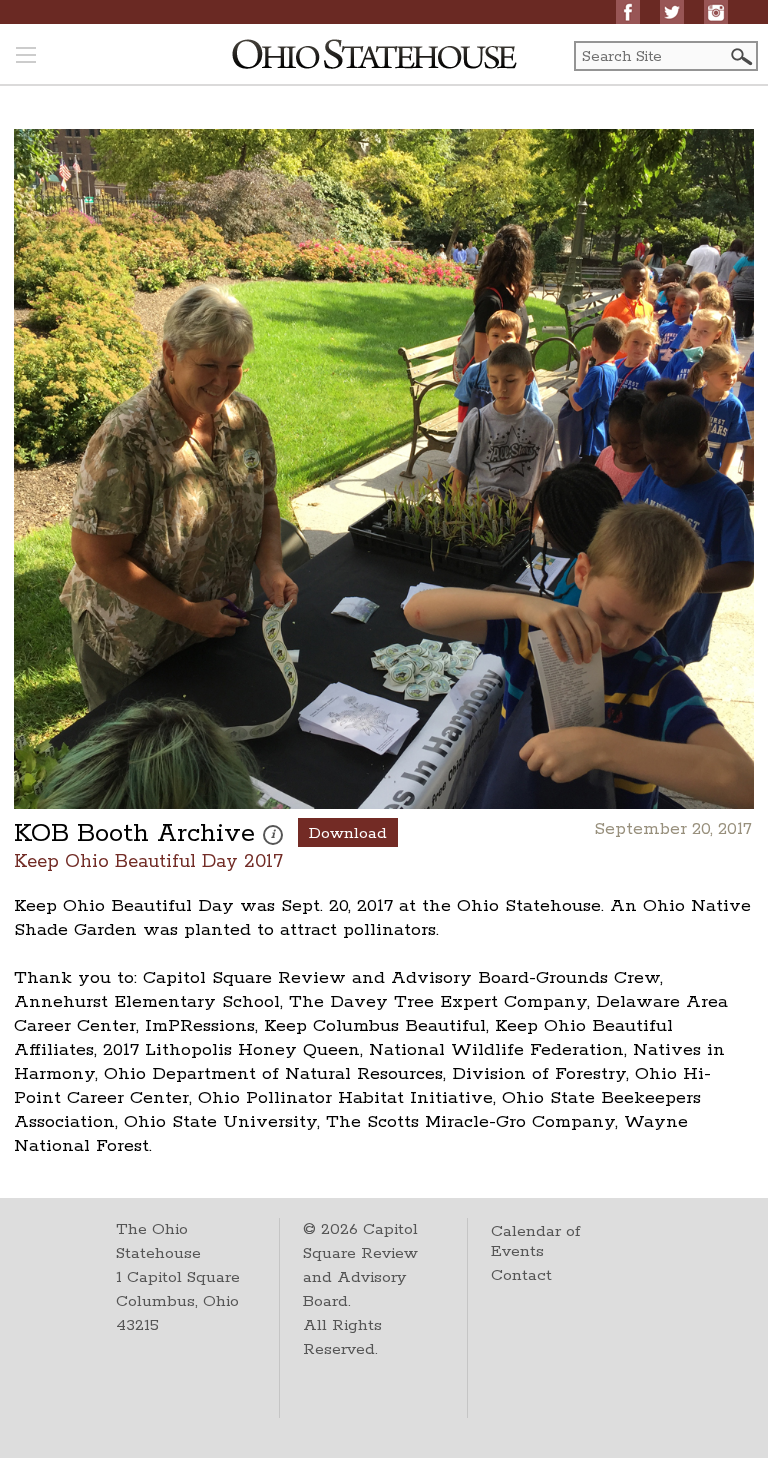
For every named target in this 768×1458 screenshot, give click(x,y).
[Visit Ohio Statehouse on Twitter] (672, 12)
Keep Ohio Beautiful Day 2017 (148, 860)
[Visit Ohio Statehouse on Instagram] (716, 12)
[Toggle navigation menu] (26, 57)
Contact (521, 1275)
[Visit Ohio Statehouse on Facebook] (628, 12)
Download (348, 833)
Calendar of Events (535, 1241)
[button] (740, 56)
